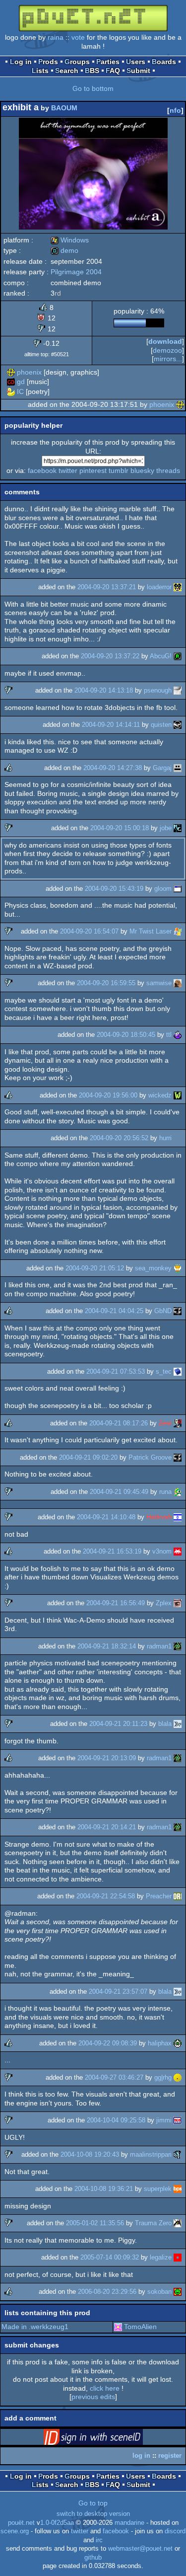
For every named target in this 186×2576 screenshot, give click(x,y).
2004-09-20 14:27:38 (113, 768)
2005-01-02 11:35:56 (95, 2223)
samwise (159, 983)
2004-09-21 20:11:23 (118, 1724)
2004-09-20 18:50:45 (126, 1035)
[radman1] (178, 1646)
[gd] (11, 382)
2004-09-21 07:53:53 (116, 1371)
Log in (21, 62)
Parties (108, 62)
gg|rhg (163, 2077)
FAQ (113, 71)
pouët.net (21, 2523)
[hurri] (178, 1138)
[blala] (178, 1724)
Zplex (164, 1603)
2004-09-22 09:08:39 (108, 2043)
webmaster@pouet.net (140, 2549)
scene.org (15, 2531)
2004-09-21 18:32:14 (107, 1646)
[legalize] (178, 2257)
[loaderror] (178, 587)
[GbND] (178, 1311)
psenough (158, 690)
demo (64, 250)
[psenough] (178, 690)
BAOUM (64, 108)
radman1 (159, 1646)
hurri (165, 1138)
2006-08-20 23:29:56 (107, 2292)
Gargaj (162, 768)
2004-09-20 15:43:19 (114, 889)
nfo (175, 110)
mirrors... (168, 359)
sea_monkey (153, 1268)
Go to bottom (93, 88)
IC (20, 391)
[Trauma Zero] (178, 2223)
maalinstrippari (151, 2154)
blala (165, 1724)
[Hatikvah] (178, 1517)
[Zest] (178, 1423)
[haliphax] (178, 2043)
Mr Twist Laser (151, 931)
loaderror (159, 587)
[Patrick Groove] (178, 1457)
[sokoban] (178, 2292)
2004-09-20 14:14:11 (111, 725)
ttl (169, 1035)
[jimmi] (178, 2120)
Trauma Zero (153, 2223)
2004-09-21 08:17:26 (119, 1423)
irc (99, 2540)
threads (168, 470)
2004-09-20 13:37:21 (107, 587)
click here (105, 2388)
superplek (158, 2189)
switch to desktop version (93, 2514)
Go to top (93, 2503)
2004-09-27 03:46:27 (114, 2077)
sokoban (159, 2292)
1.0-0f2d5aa (57, 2523)
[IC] (11, 391)
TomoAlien (140, 2327)
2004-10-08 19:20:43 (90, 2154)
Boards (164, 62)
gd (21, 382)
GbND (163, 1311)
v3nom (162, 1551)
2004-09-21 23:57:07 (118, 1991)
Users (136, 62)
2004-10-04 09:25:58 (116, 2120)
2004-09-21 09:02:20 (88, 1457)
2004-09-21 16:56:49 (116, 1603)
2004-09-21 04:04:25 (114, 1311)
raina (56, 37)
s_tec (164, 1371)
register (170, 2456)
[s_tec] (178, 1371)
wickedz (160, 1095)
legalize (161, 2257)
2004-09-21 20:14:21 (107, 1827)
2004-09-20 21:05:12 (95, 1268)
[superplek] (178, 2189)
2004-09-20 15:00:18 (120, 828)
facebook (42, 470)
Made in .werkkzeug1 (35, 2327)
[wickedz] (178, 1095)
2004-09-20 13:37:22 (110, 656)
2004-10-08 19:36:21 (104, 2189)
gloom (163, 889)
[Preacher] (178, 1896)
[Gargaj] (178, 768)
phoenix (29, 372)
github (93, 2558)
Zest (165, 1423)
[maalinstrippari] (178, 2154)
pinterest (93, 470)
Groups (77, 62)
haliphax (160, 2043)
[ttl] (178, 1035)
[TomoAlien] (118, 2327)
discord (175, 2531)
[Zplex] (178, 1603)
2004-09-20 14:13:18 (104, 690)
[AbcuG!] (178, 656)
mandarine (129, 2523)
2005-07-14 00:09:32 (110, 2257)
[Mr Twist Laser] (178, 931)
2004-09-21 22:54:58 (106, 1896)
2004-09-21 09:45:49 (119, 1492)
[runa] (178, 1492)
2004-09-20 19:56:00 (108, 1095)
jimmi (164, 2120)
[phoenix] (11, 372)
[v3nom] (178, 1551)
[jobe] (178, 828)
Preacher (159, 1896)
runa (165, 1492)
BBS (92, 71)
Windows (70, 240)
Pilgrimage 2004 (76, 272)
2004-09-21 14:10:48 (106, 1517)
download (165, 341)
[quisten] (178, 725)
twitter (68, 470)
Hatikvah (159, 1517)
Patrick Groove (150, 1457)
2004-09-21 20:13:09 (107, 1758)
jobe (166, 828)
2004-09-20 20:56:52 (119, 1138)
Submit (138, 71)
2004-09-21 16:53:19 (112, 1551)
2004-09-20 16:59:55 (106, 983)
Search (67, 71)
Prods (48, 62)
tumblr (119, 470)
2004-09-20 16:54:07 (89, 931)
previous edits (93, 2397)
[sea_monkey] (178, 1268)
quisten (161, 725)
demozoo (167, 350)
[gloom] (178, 889)
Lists (40, 71)
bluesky (142, 470)
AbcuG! (161, 656)
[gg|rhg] (178, 2077)
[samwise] (178, 983)
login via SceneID (109, 2439)
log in (141, 2456)
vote (78, 37)
